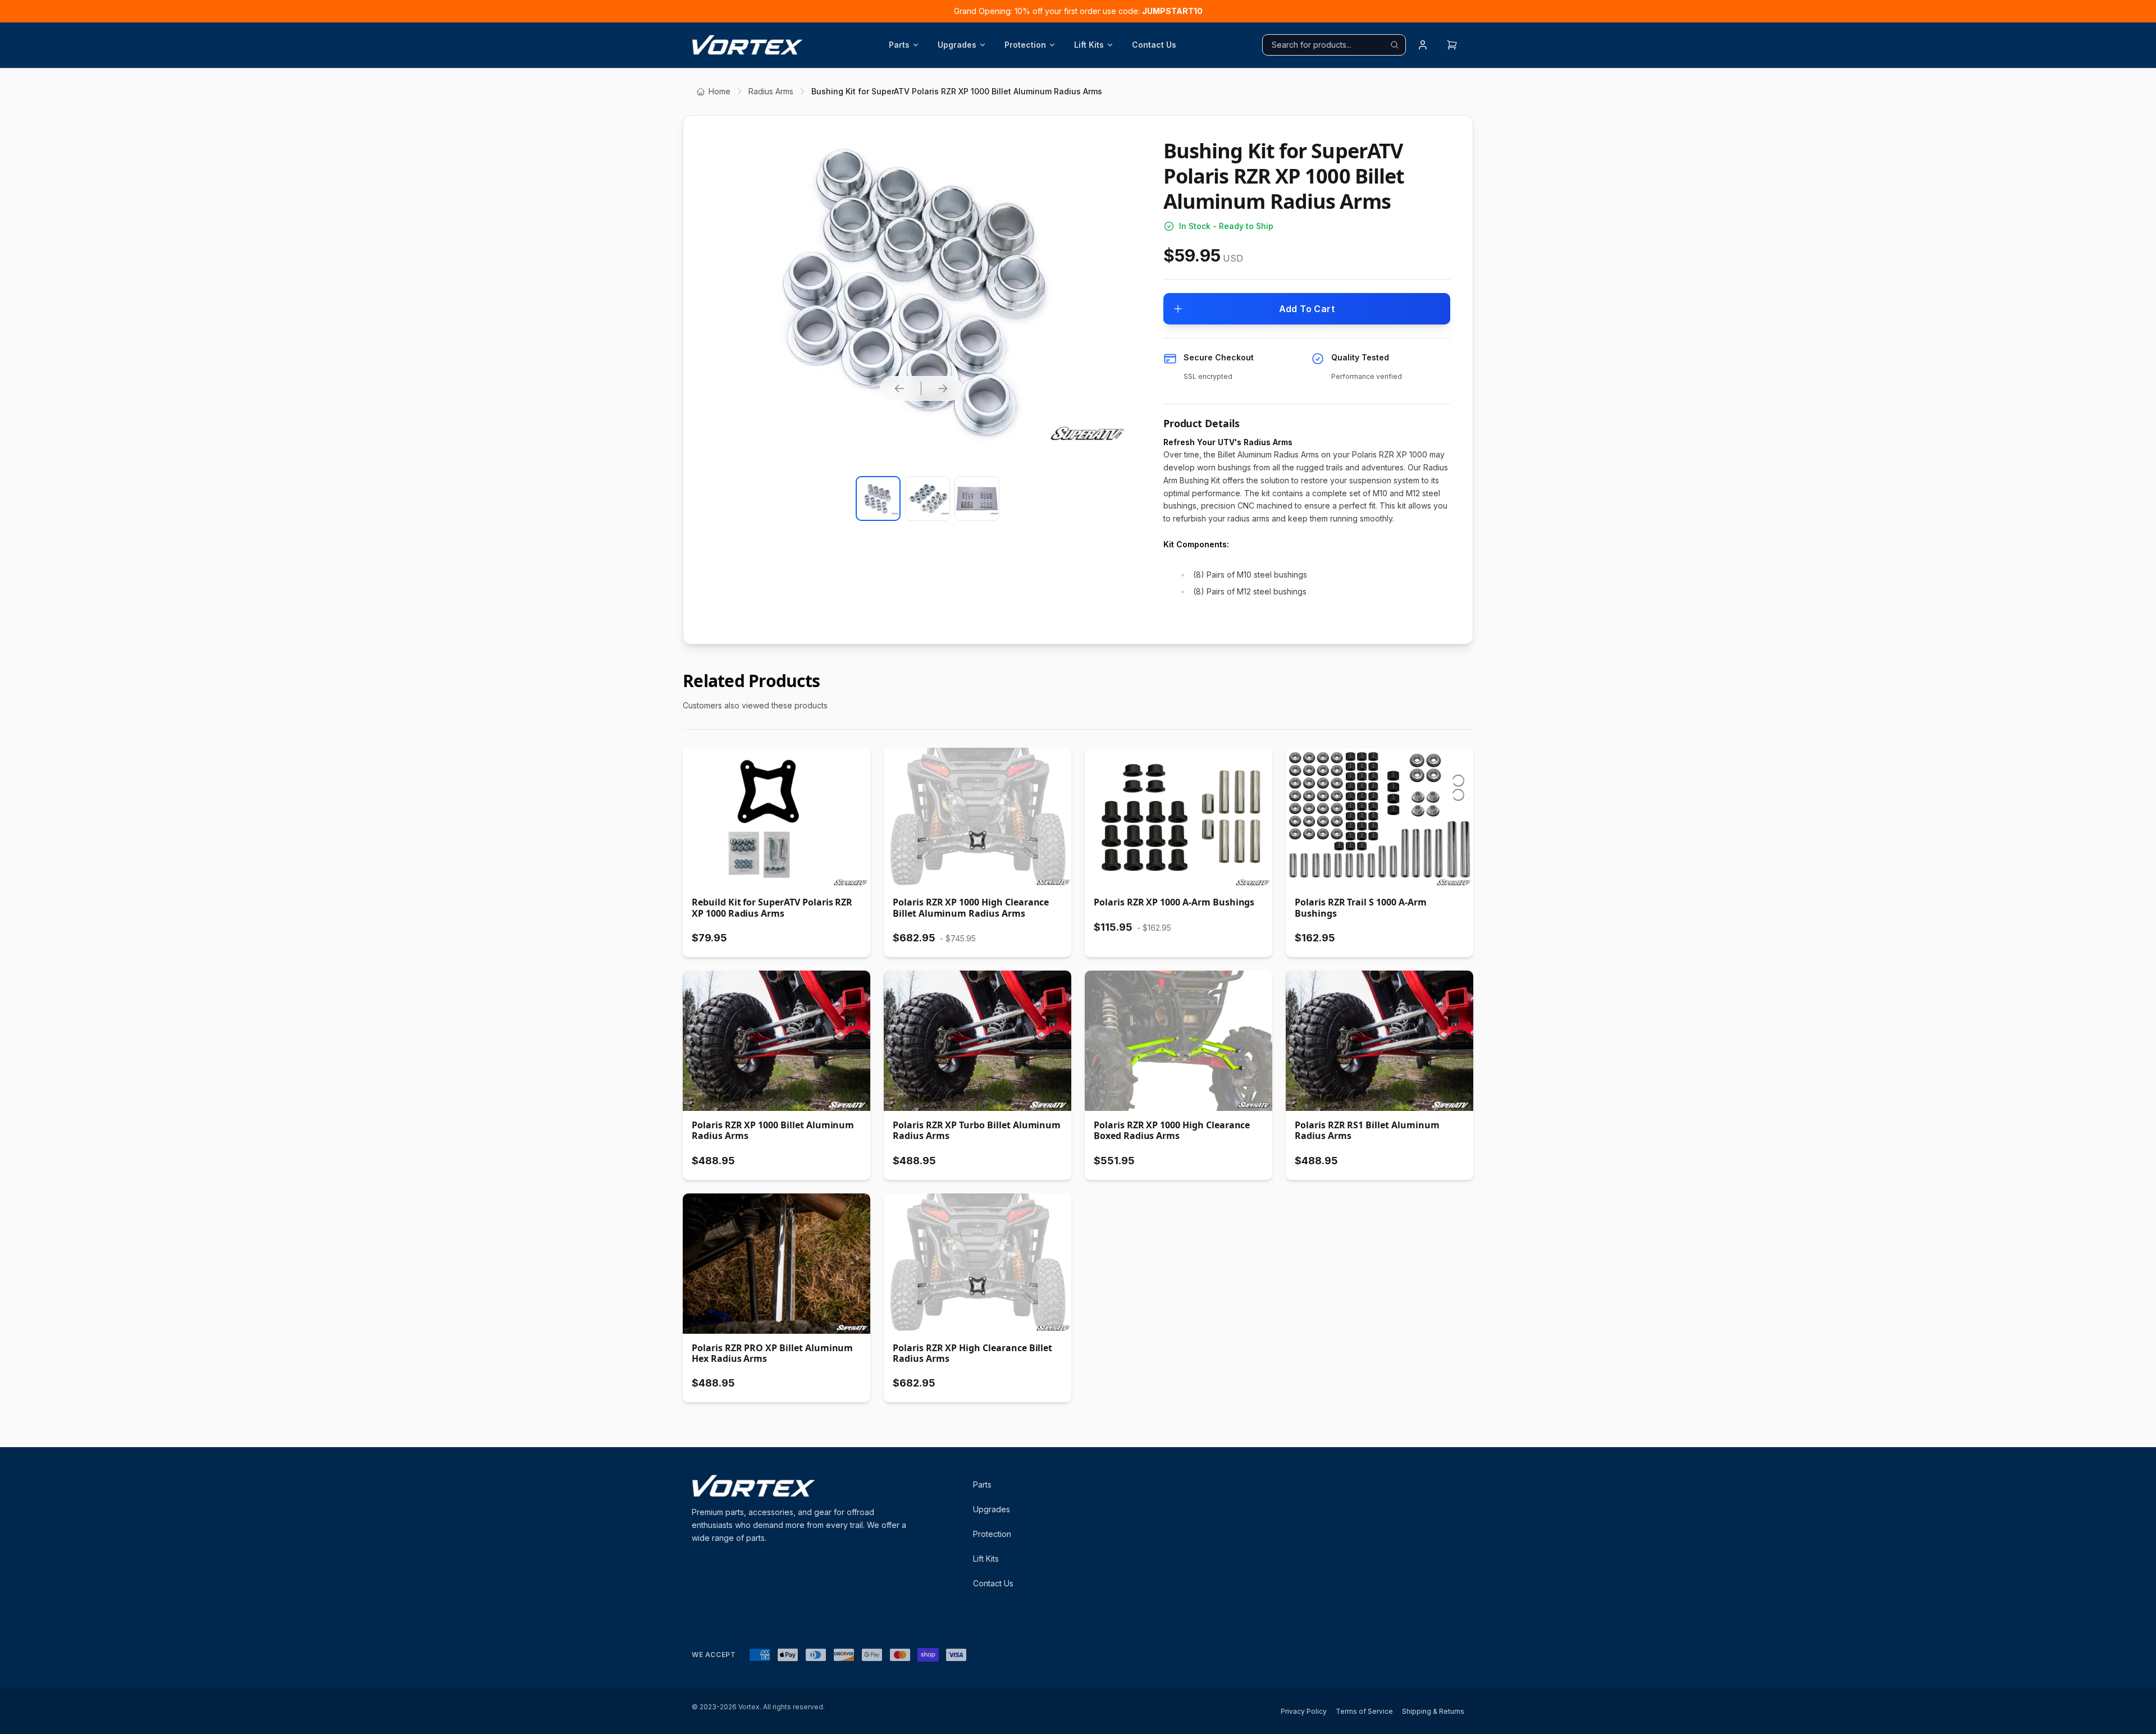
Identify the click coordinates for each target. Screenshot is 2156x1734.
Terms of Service (1364, 1711)
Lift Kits (1089, 45)
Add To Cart (1307, 309)
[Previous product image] (899, 388)
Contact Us (1154, 45)
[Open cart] (1452, 45)
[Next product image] (943, 388)
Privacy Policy (1304, 1711)
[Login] (1423, 45)
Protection (1025, 45)
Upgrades (957, 45)
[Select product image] (878, 498)
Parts (899, 45)
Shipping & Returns (1433, 1711)
